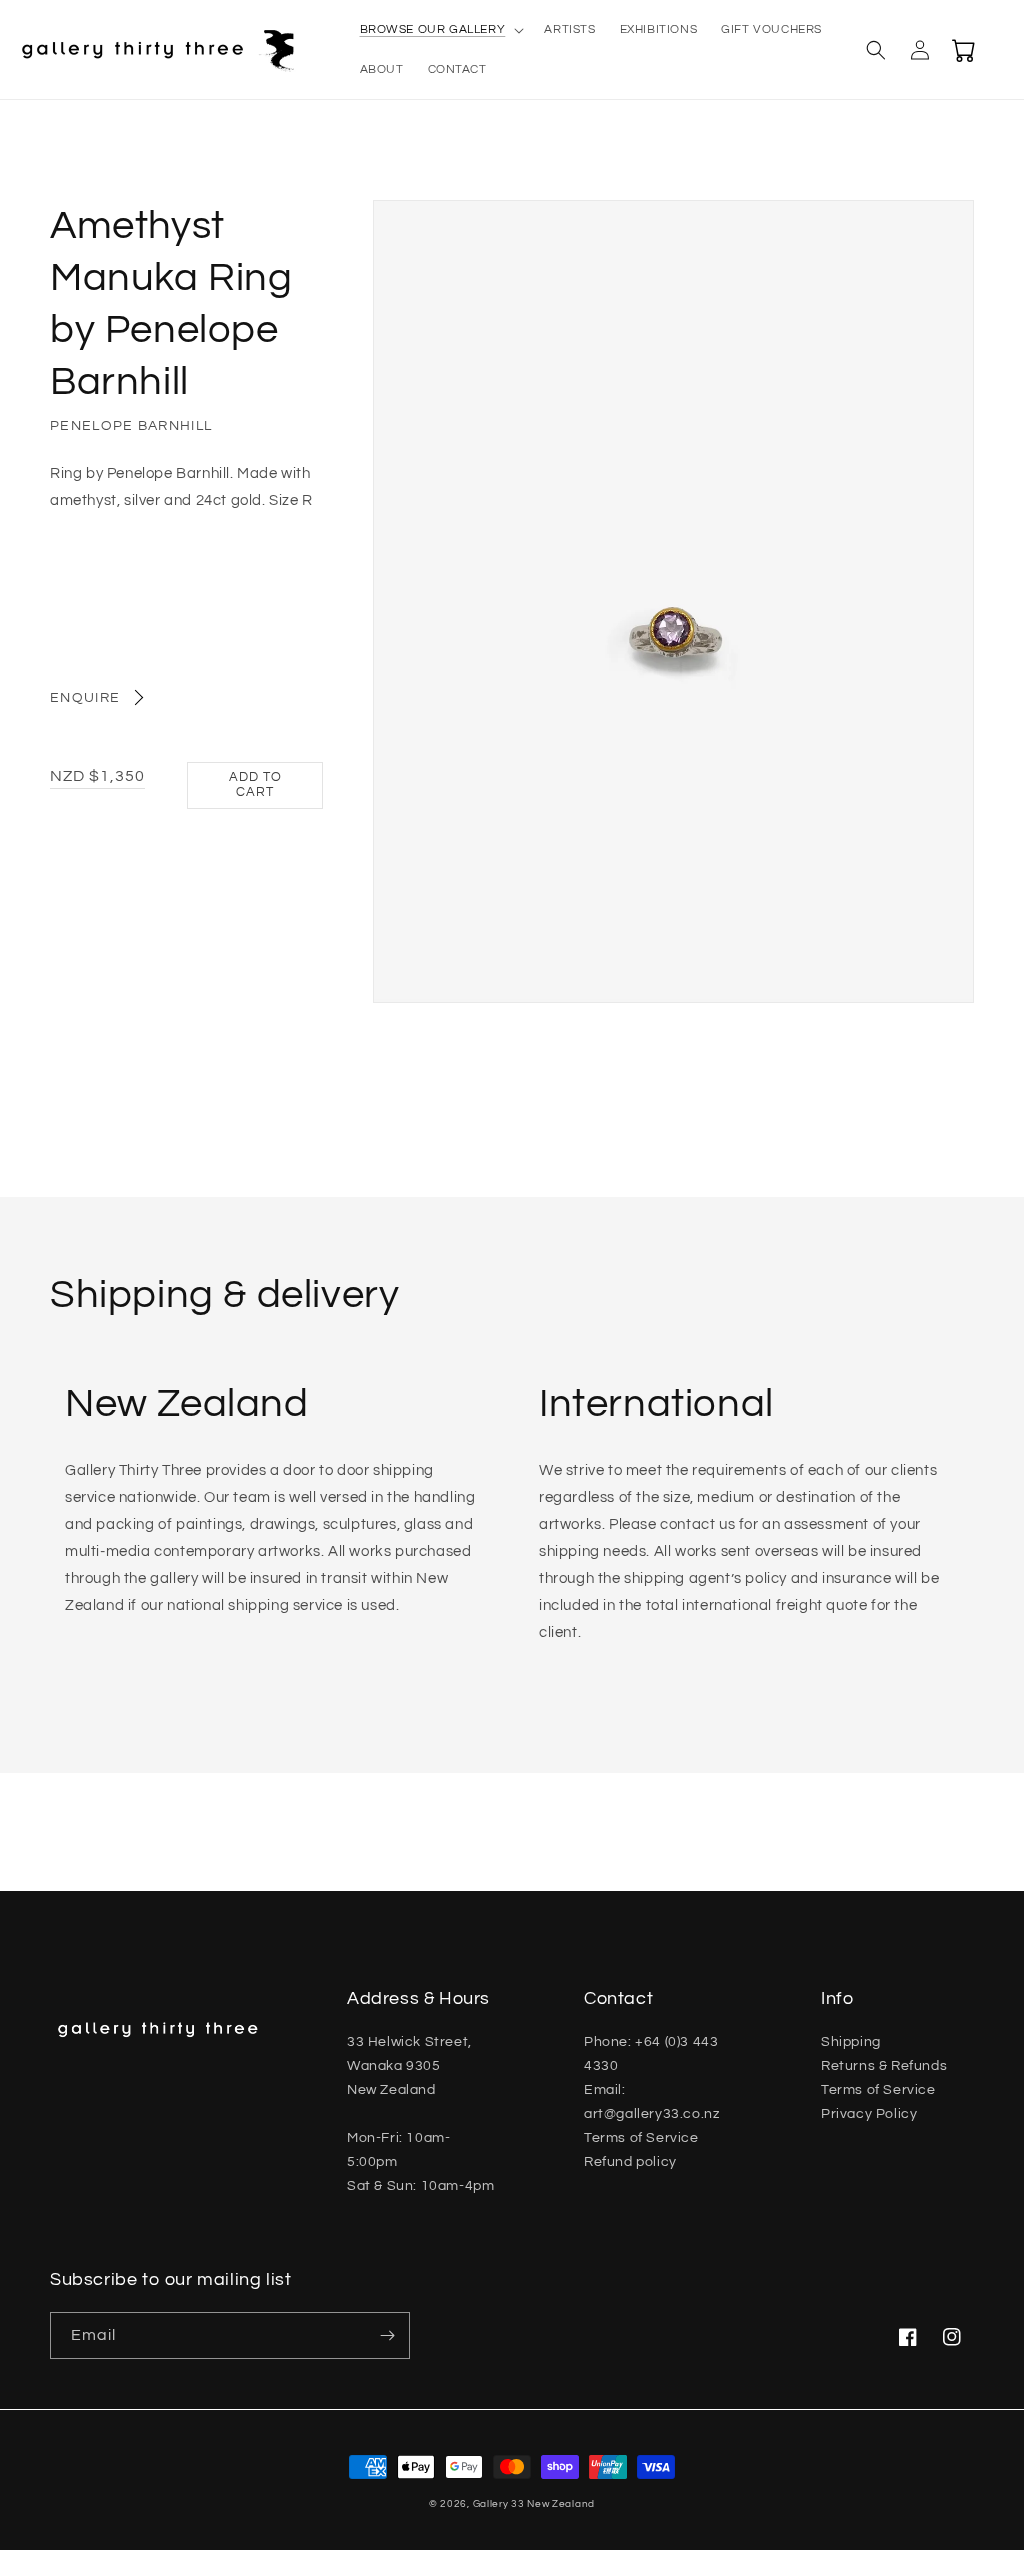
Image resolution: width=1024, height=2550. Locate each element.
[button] (440, 30)
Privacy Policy (869, 2114)
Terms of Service (641, 2138)
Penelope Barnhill (131, 426)
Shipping (851, 2042)
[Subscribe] (387, 2335)
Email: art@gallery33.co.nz (651, 2102)
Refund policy (630, 2162)
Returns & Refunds (884, 2066)
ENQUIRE (85, 698)
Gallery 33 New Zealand (534, 2504)
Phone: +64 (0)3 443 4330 (651, 2054)
